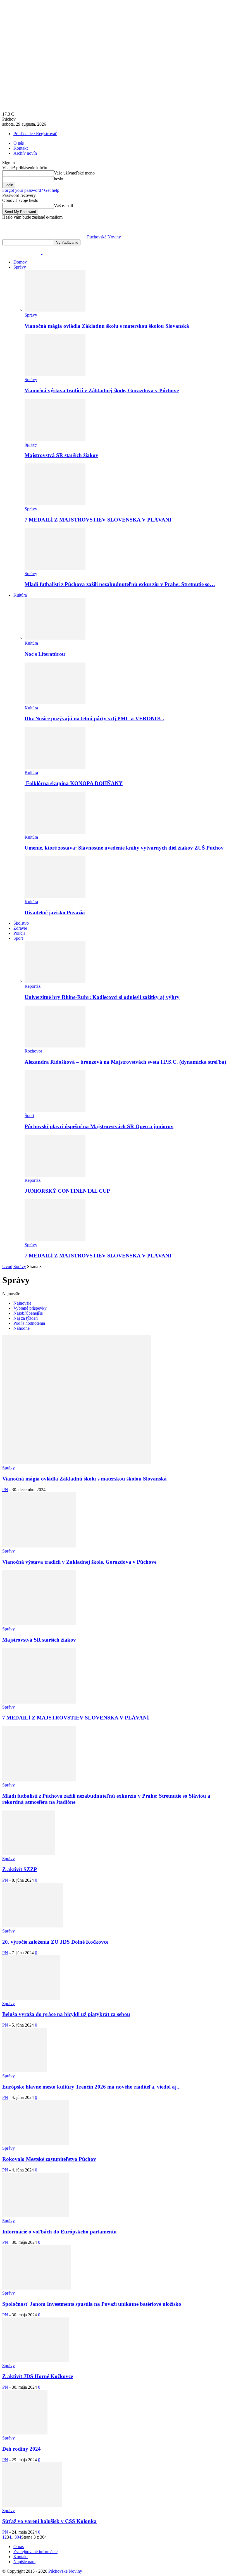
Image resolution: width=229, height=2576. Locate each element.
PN (5, 1490)
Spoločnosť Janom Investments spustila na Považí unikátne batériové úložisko (92, 2304)
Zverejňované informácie (35, 2552)
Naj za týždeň (26, 1318)
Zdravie (20, 928)
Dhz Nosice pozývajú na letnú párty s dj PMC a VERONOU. (94, 718)
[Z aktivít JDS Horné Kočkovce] (36, 2361)
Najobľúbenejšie (28, 1313)
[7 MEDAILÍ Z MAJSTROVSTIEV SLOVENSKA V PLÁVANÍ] (55, 504)
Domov (20, 262)
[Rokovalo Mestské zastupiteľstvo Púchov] (36, 2143)
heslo (59, 179)
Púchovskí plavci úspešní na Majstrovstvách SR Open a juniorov (99, 1126)
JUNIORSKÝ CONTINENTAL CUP (67, 1191)
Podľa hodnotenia (29, 1323)
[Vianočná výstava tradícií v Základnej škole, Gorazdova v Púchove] (55, 375)
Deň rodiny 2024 (22, 2449)
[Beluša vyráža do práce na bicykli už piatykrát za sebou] (31, 1999)
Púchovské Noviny (65, 2571)
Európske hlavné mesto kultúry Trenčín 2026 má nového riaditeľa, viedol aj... (91, 2087)
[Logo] (22, 253)
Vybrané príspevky (30, 1308)
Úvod (7, 1267)
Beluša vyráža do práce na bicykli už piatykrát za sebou (66, 2014)
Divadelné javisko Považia (55, 913)
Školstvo (21, 923)
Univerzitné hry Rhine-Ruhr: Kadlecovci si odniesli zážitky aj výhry (102, 997)
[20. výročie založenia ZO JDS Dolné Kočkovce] (33, 1926)
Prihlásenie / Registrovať (35, 134)
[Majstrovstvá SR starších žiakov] (55, 439)
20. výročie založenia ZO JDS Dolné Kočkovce (55, 1942)
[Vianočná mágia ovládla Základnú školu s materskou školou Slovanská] (55, 310)
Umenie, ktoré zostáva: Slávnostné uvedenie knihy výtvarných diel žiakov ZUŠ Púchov (124, 848)
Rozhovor (33, 1051)
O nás (19, 143)
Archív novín (25, 153)
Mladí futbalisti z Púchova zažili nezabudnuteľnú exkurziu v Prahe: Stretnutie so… (120, 584)
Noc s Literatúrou (45, 654)
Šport (18, 938)
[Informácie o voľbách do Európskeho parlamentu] (36, 2216)
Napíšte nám (24, 2562)
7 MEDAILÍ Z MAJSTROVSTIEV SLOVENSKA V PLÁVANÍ (98, 520)
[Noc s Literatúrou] (55, 638)
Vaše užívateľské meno (74, 173)
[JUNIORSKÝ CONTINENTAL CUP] (55, 1175)
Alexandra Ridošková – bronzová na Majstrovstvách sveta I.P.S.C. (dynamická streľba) (125, 1062)
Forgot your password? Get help (31, 190)
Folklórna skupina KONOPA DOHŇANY (74, 783)
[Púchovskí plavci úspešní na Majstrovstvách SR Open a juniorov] (55, 1110)
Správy (20, 267)
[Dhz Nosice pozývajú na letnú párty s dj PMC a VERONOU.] (55, 703)
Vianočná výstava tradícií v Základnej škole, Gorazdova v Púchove (102, 390)
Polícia (19, 933)
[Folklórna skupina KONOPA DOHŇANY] (55, 767)
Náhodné (22, 1328)
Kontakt (21, 148)
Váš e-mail (63, 206)
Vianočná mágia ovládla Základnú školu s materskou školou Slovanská (107, 326)
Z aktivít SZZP (20, 1869)
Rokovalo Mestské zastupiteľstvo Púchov (49, 2159)
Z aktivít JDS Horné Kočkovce (38, 2376)
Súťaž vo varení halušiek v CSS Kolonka (49, 2521)
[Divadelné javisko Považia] (55, 897)
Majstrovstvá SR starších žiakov (61, 455)
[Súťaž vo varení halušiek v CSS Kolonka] (32, 2506)
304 (18, 2537)
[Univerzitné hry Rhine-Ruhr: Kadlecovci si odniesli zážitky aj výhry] (55, 981)
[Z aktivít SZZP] (28, 1854)
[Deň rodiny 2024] (25, 2433)
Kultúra (20, 595)
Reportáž (33, 986)
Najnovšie (22, 1303)
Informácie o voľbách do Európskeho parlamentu (59, 2232)
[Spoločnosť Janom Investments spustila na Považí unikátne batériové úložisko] (36, 2288)
